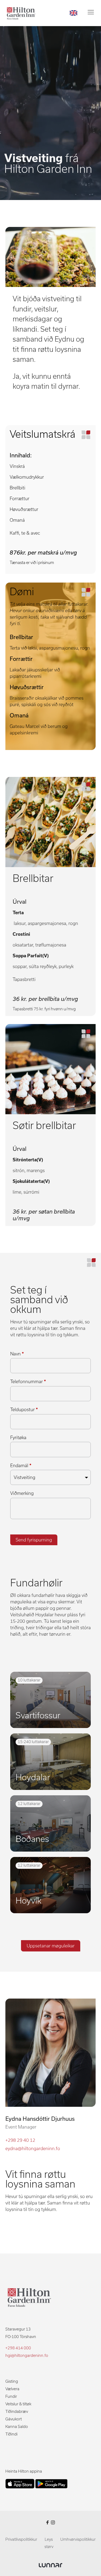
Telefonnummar (28, 1382)
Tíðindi (11, 2434)
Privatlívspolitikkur (21, 2539)
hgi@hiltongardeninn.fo (27, 2356)
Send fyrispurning (34, 1540)
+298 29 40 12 (20, 2140)
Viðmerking (22, 1493)
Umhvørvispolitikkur (78, 2539)
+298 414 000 (18, 2348)
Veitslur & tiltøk (18, 2404)
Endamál (21, 1466)
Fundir (11, 2396)
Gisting (12, 2381)
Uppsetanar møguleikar (51, 1946)
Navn (17, 1354)
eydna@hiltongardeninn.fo (33, 2149)
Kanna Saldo (17, 2427)
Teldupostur (24, 1410)
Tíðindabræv (17, 2412)
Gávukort (14, 2419)
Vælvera (12, 2389)
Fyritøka (18, 1438)
